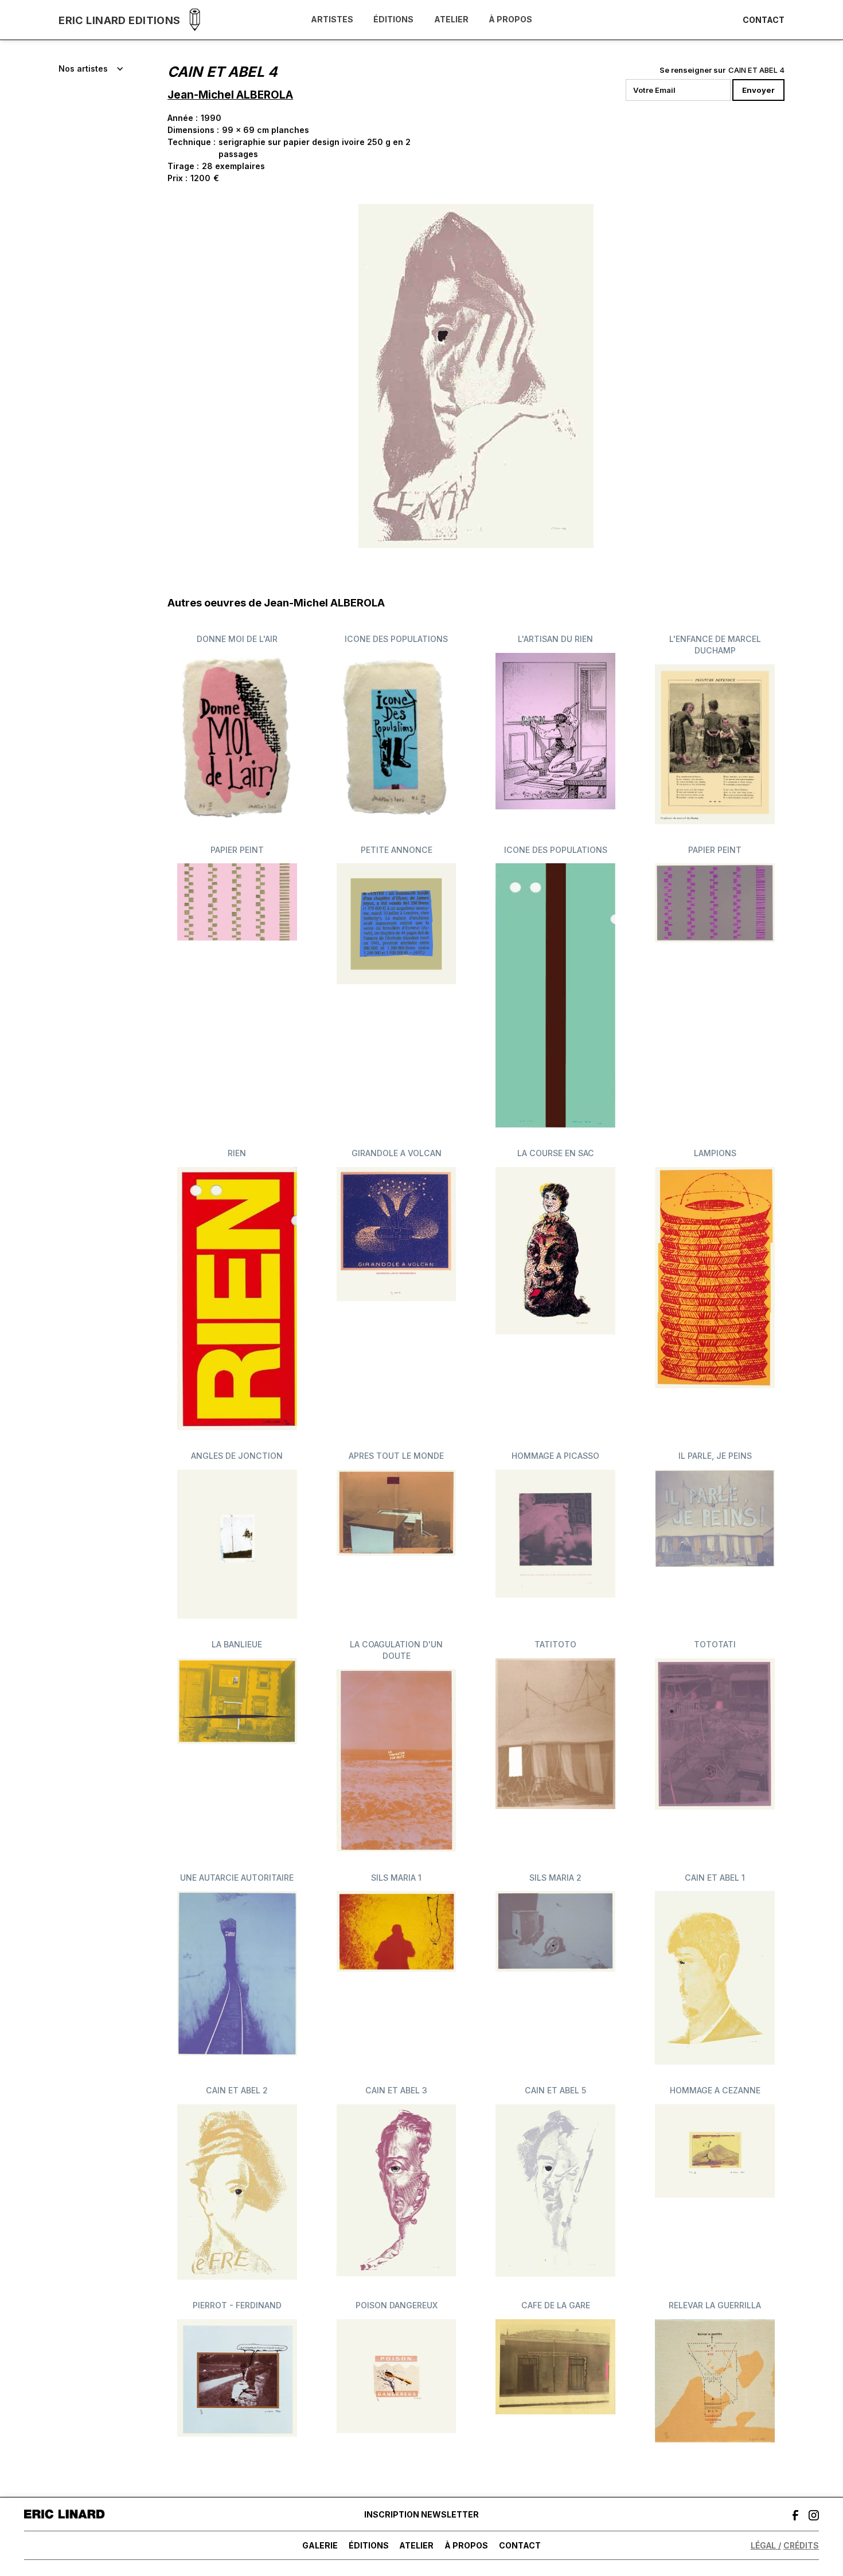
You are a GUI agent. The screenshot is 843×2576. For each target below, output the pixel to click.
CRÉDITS (801, 2545)
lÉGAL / (766, 2545)
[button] (91, 69)
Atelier (451, 20)
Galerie (320, 2545)
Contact (764, 20)
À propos (510, 20)
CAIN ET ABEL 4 (756, 70)
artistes (332, 20)
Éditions (393, 20)
